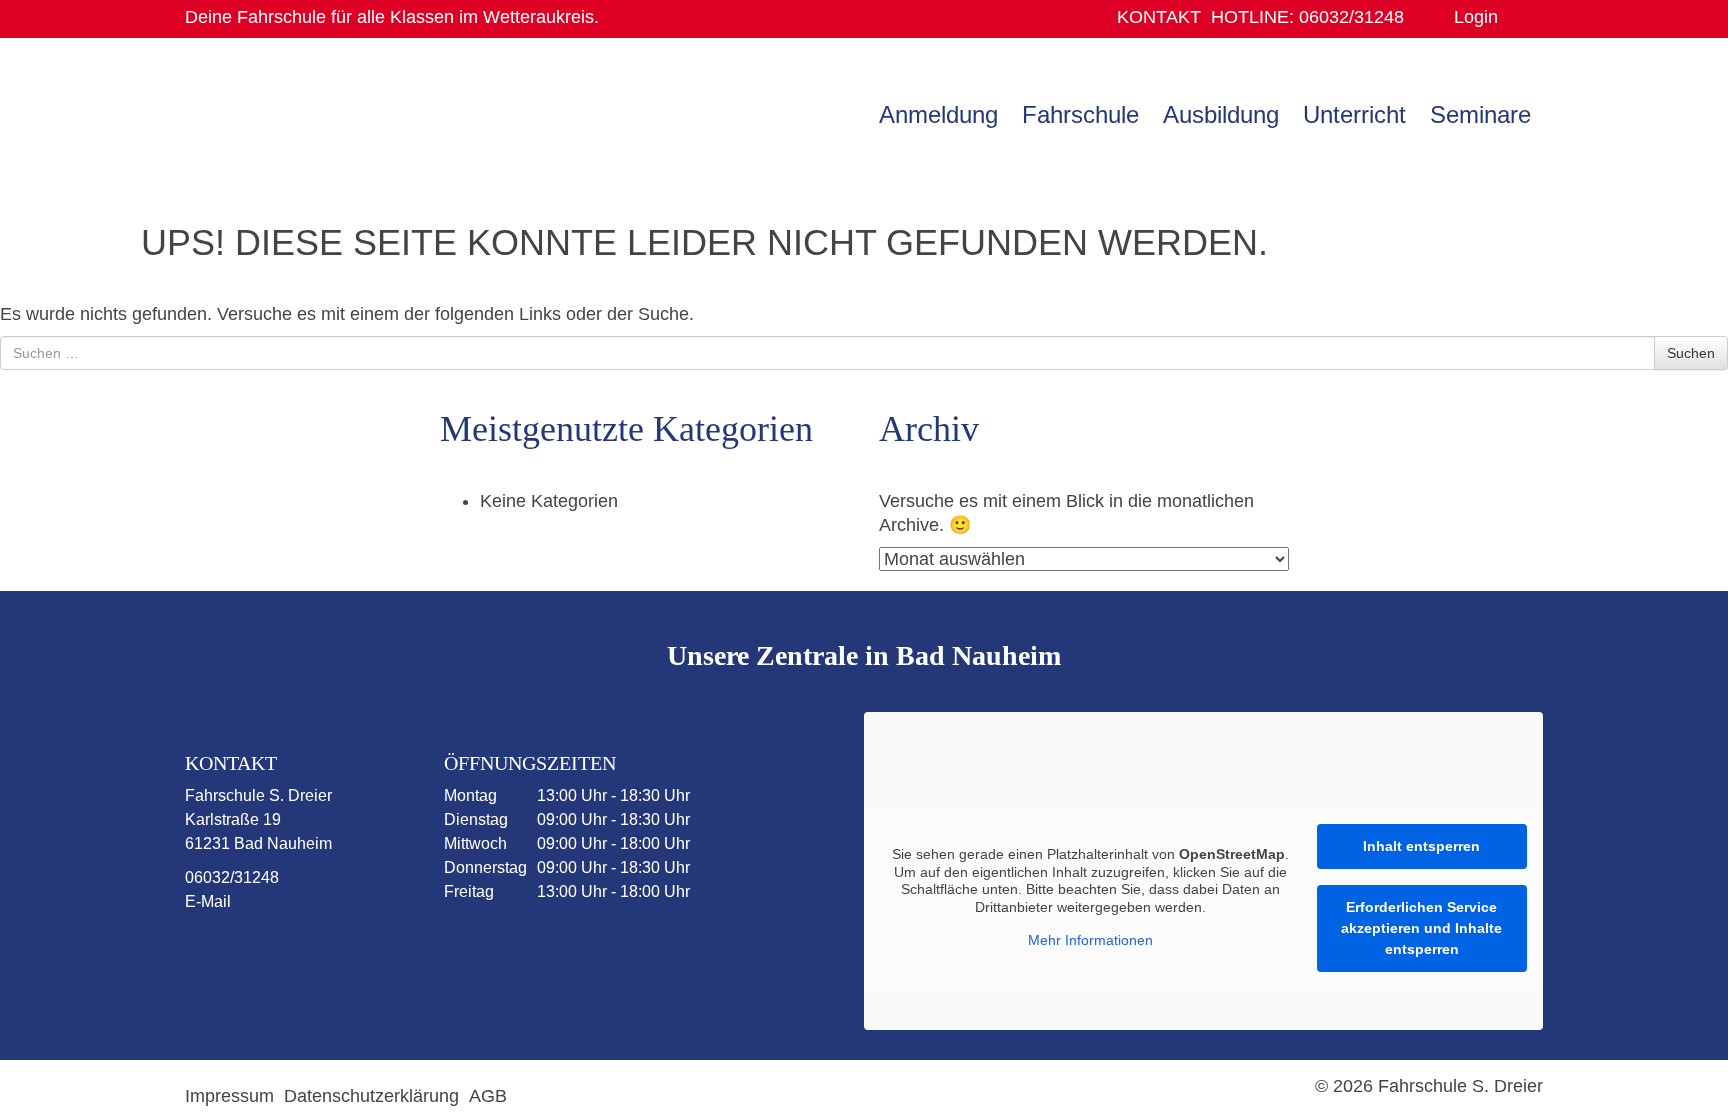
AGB (488, 1096)
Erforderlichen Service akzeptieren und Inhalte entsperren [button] (1421, 928)
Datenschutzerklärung (371, 1096)
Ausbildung (1221, 114)
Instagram (312, 953)
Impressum (229, 1096)
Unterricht (1354, 114)
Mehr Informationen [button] (1090, 940)
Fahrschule (1080, 114)
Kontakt (1159, 17)
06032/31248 (1307, 17)
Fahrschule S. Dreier (310, 113)
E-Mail (208, 901)
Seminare (1480, 114)
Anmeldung (938, 114)
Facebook (234, 953)
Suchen (1691, 353)
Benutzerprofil (1520, 17)
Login (1476, 17)
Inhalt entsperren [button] (1421, 846)
